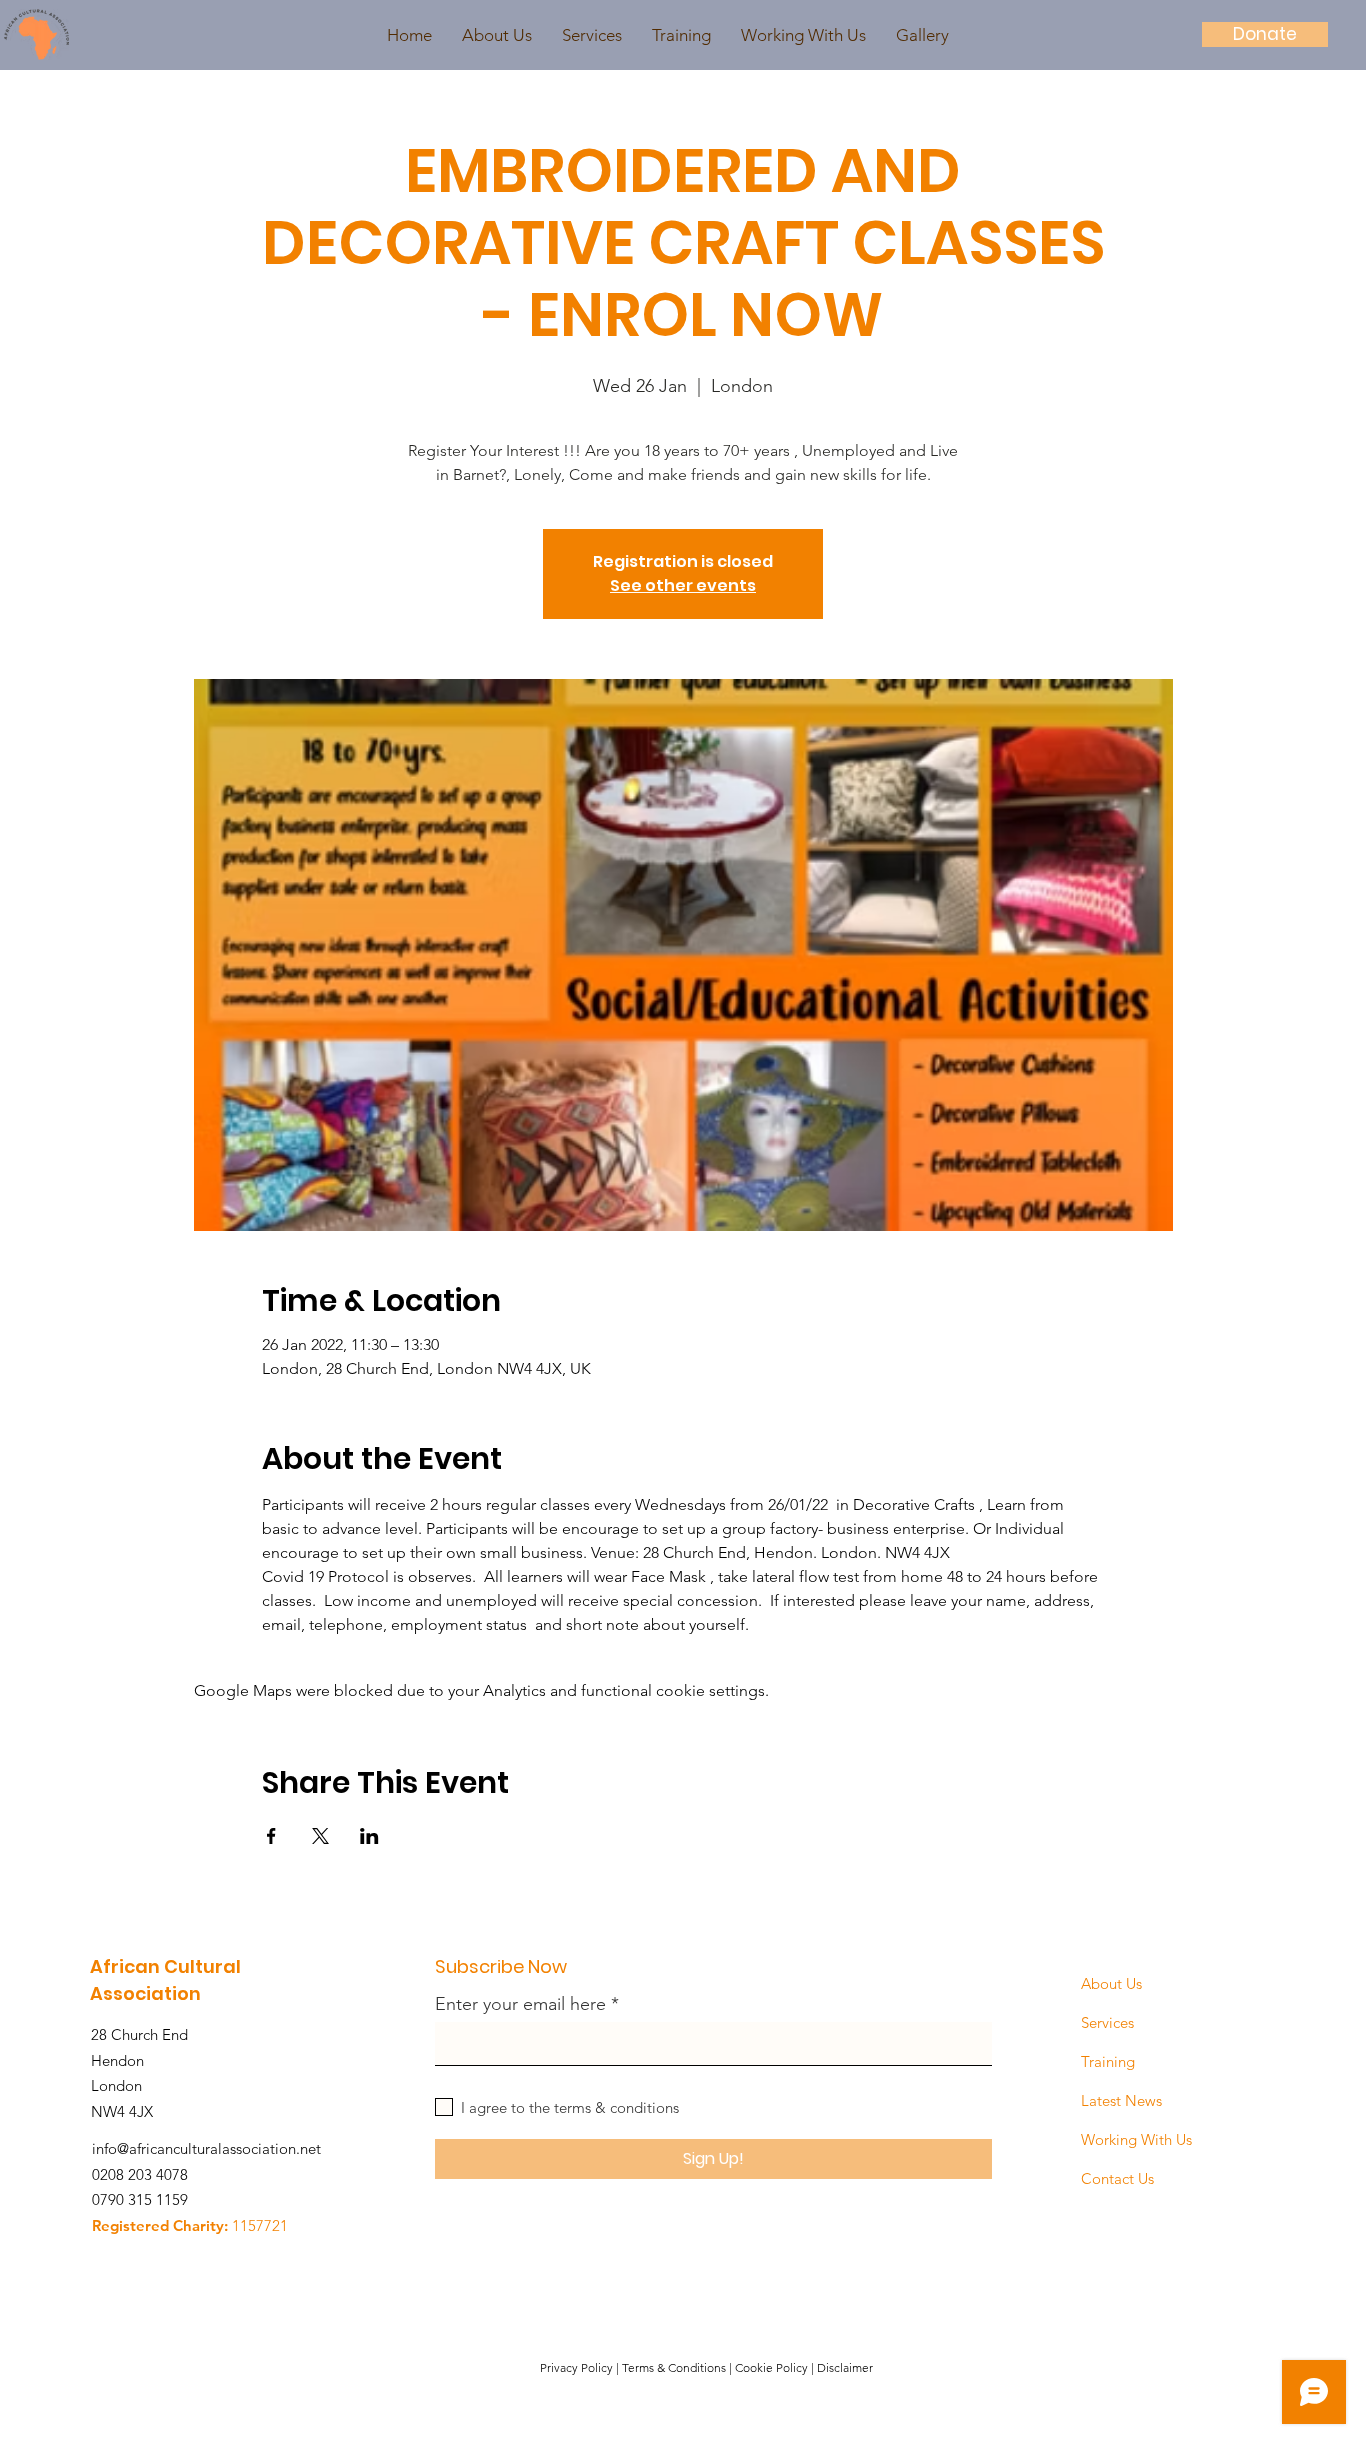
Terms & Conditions (674, 2367)
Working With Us (1136, 2139)
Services (1107, 2022)
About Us (1111, 1983)
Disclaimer (845, 2367)
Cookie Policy (771, 2367)
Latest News (1121, 2100)
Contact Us (1117, 2178)
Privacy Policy (576, 2367)
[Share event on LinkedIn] (369, 1836)
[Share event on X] (320, 1836)
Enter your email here (520, 2004)
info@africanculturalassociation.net (206, 2148)
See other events (683, 585)
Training (1108, 2061)
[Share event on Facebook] (271, 1836)
